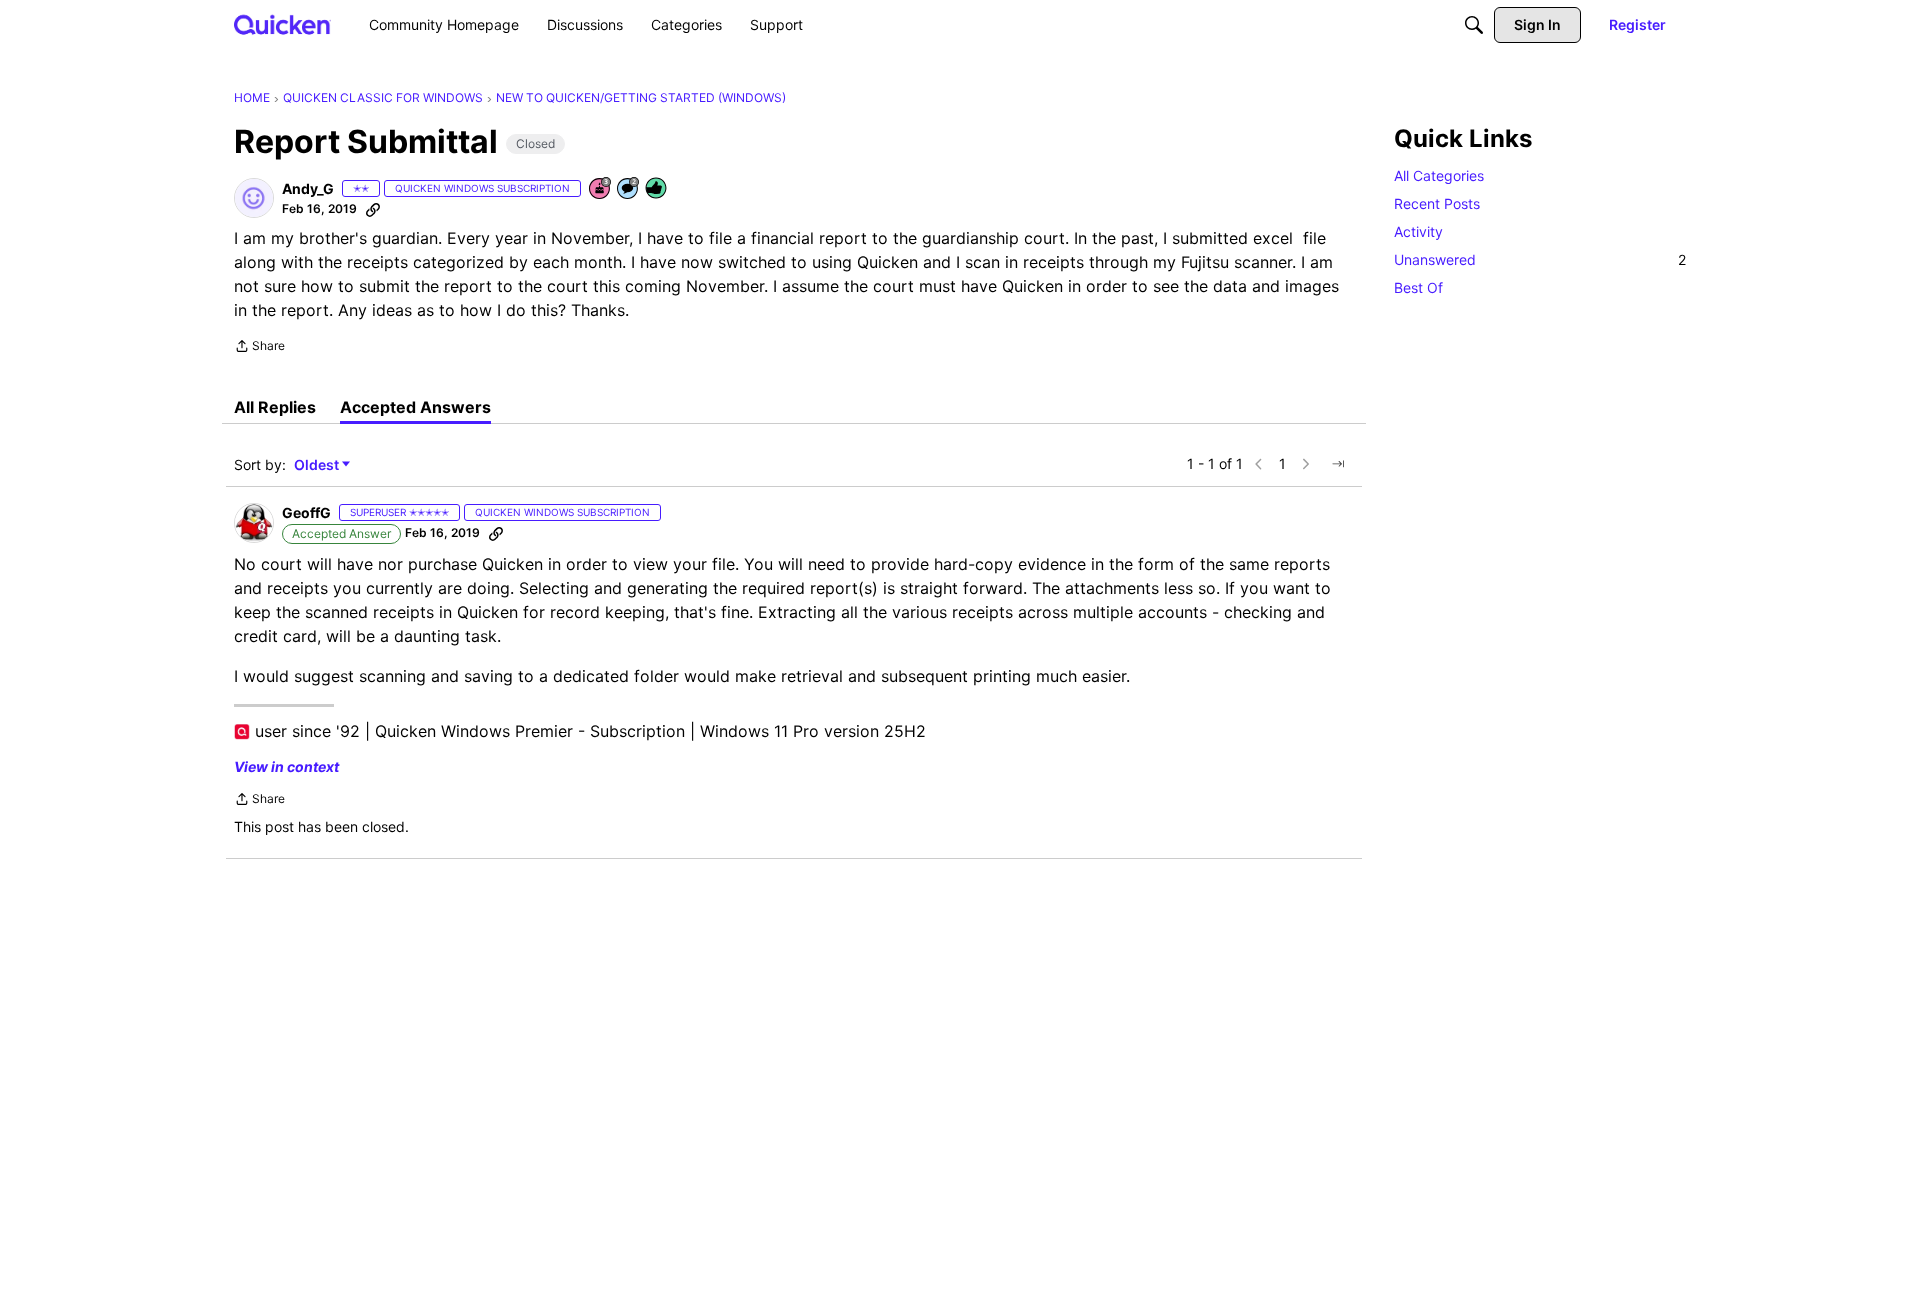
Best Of (1418, 287)
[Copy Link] (373, 209)
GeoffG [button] (306, 512)
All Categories (1439, 175)
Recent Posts (1437, 203)
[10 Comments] (629, 189)
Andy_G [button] (308, 188)
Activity (1418, 231)
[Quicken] (282, 24)
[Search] (1474, 25)
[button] (254, 198)
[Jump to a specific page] (1338, 464)
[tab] (275, 407)
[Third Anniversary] (601, 189)
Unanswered (1540, 259)
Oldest (318, 465)
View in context (286, 766)
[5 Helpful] (657, 189)
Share (259, 348)
